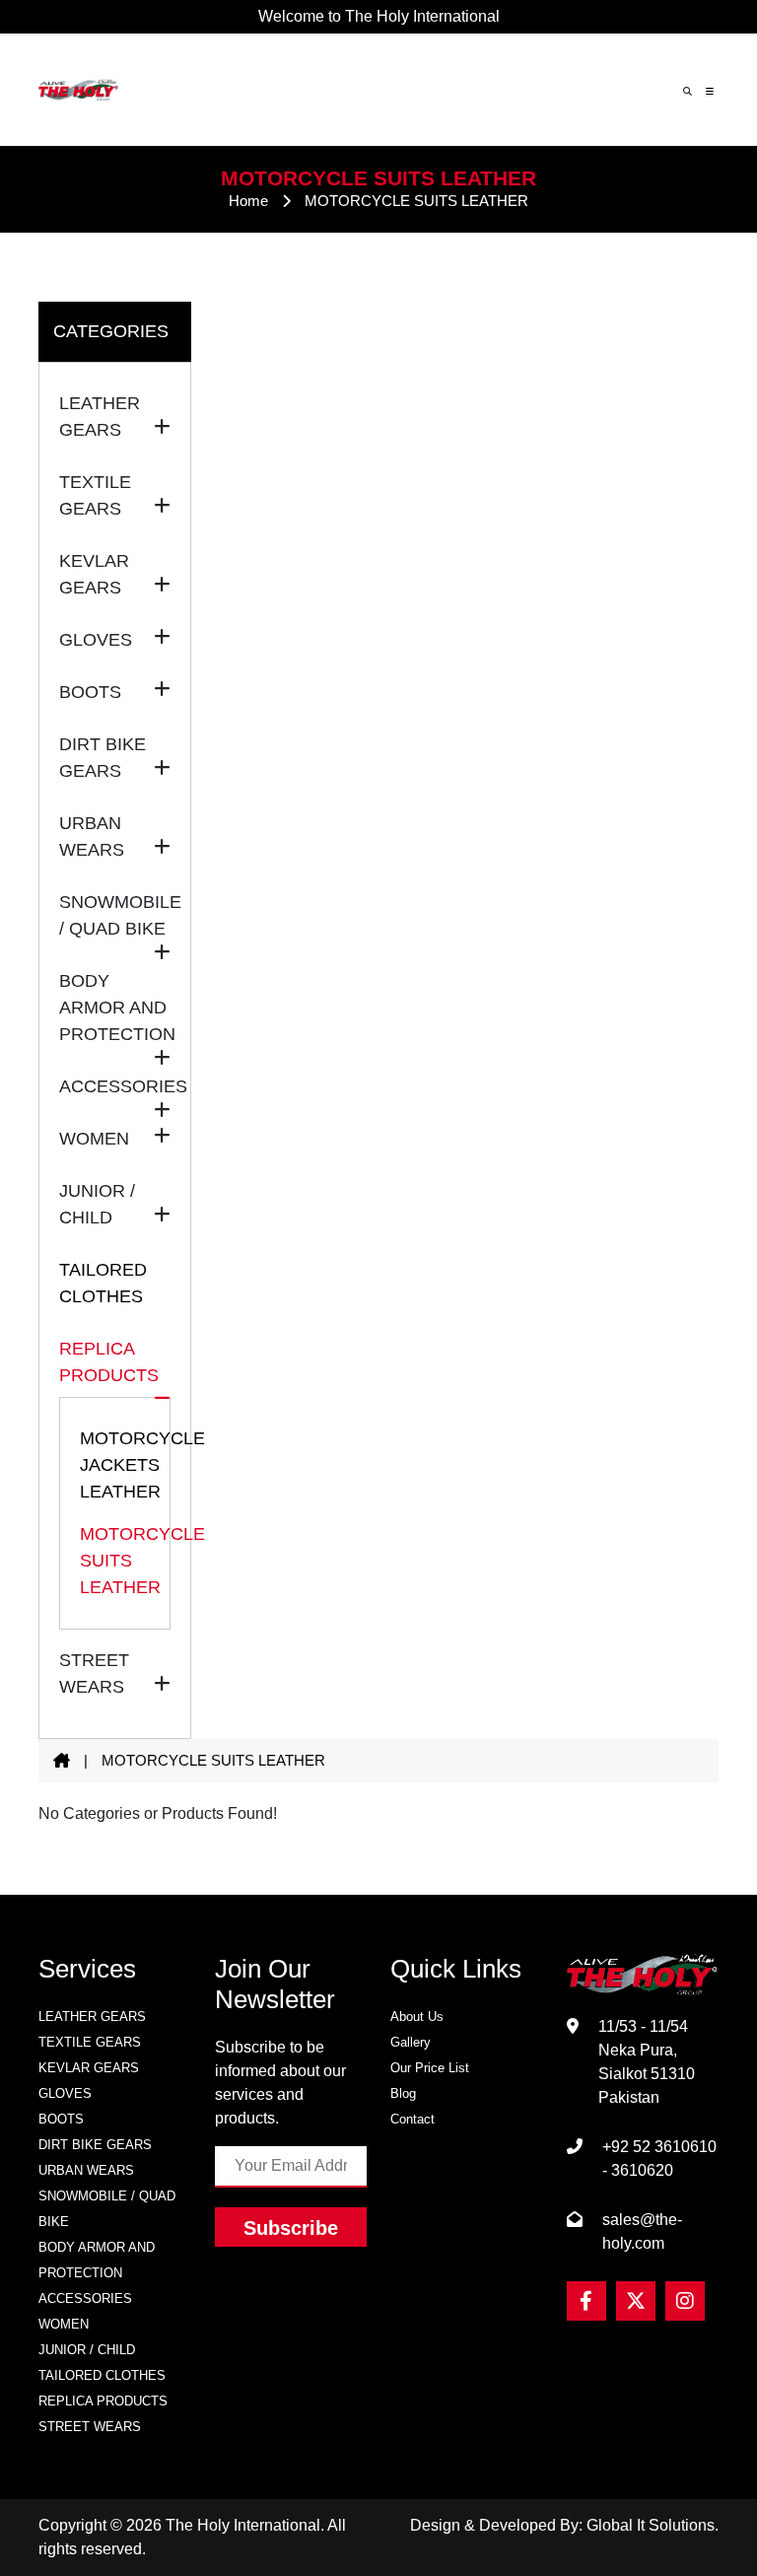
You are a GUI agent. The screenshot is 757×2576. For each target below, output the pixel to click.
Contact (413, 2119)
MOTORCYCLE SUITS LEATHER (115, 1561)
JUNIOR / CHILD (87, 2350)
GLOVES (65, 2093)
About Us (417, 2017)
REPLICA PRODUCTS (103, 2401)
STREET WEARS (90, 2427)
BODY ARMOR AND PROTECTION (97, 2260)
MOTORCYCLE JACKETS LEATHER (115, 1465)
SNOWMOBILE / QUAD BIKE (107, 2209)
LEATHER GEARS (92, 2017)
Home (248, 201)
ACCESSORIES (85, 2298)
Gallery (411, 2042)
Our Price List (430, 2068)
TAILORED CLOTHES (103, 1283)
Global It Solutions (651, 2525)
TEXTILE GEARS (90, 2042)
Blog (403, 2093)
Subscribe (291, 2228)
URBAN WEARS (86, 2170)
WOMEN (64, 2324)
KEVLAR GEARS (89, 2068)
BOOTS (61, 2119)
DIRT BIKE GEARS (95, 2145)
